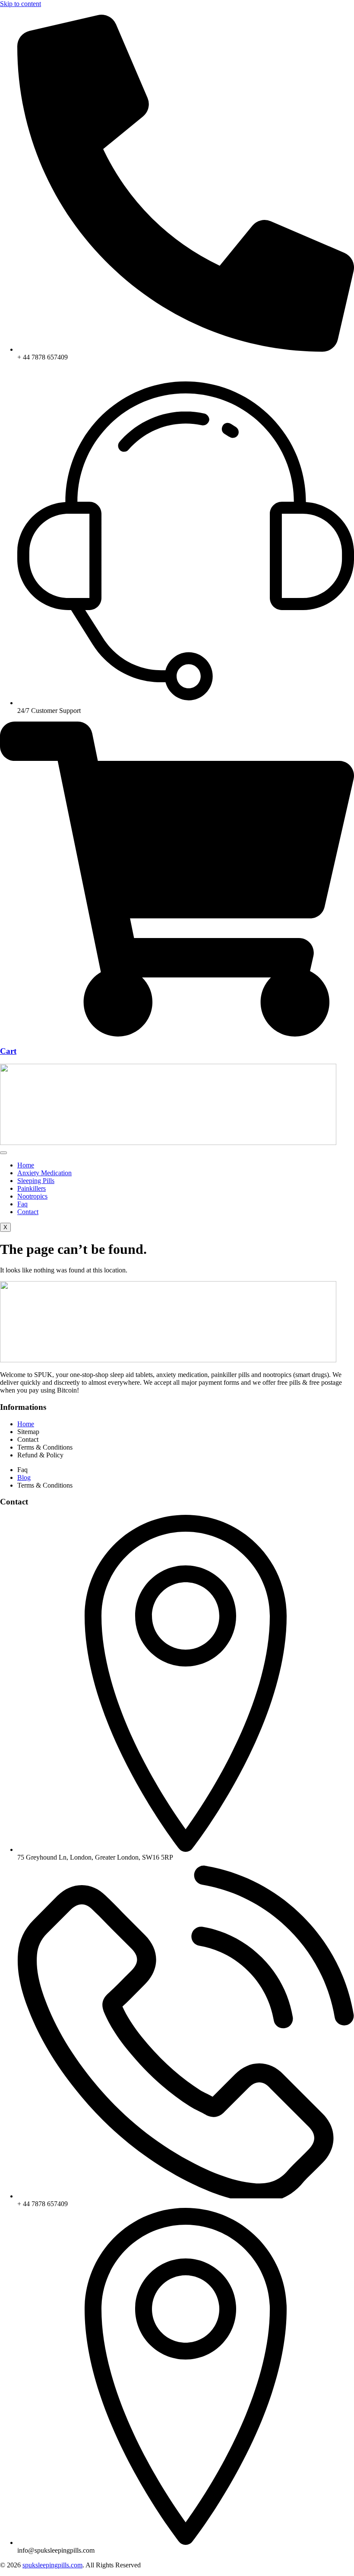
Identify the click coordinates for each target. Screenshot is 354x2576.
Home (26, 1165)
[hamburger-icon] (3, 1153)
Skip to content (21, 4)
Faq (22, 1204)
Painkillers (32, 1188)
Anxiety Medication (44, 1173)
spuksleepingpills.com (52, 2565)
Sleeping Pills (36, 1181)
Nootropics (32, 1196)
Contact (28, 1212)
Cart (8, 1051)
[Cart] (177, 1034)
